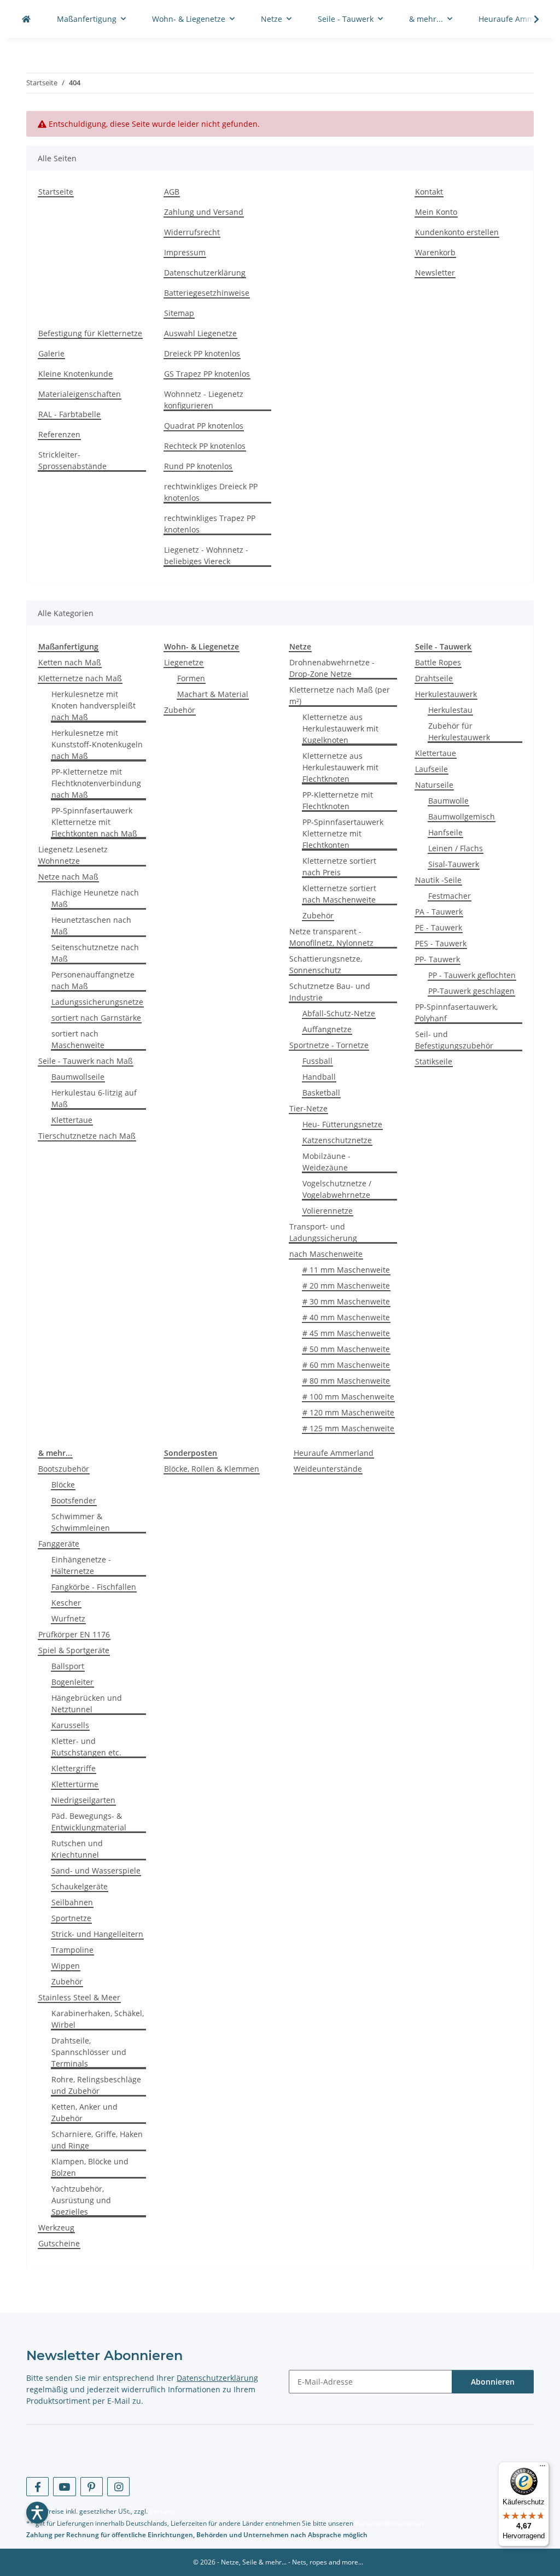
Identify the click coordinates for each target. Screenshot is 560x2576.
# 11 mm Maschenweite (346, 1270)
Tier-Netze (308, 1108)
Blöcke (63, 1485)
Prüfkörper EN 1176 (74, 1634)
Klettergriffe (74, 1768)
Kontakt (429, 192)
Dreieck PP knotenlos (202, 353)
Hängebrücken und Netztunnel (87, 1703)
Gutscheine (59, 2243)
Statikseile (434, 1061)
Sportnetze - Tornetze (329, 1045)
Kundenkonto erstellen (457, 232)
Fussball (317, 1061)
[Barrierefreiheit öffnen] (37, 2513)
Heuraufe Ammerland (334, 1453)
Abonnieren (493, 2382)
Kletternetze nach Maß (80, 678)
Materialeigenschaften (80, 394)
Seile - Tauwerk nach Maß (86, 1061)
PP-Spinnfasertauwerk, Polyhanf (456, 1012)
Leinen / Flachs (456, 848)
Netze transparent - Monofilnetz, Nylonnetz (331, 937)
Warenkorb (435, 252)
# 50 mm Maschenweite (346, 1349)
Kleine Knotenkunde (75, 374)
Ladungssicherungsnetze (97, 1002)
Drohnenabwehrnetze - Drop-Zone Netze (332, 668)
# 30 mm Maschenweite (346, 1301)
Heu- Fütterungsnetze (342, 1124)
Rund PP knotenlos (198, 466)
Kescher (66, 1603)
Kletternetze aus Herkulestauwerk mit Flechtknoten (340, 767)
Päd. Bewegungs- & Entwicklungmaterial (89, 1822)
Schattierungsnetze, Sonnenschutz (326, 964)
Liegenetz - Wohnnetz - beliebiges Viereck (206, 555)
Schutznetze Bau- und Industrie (330, 992)
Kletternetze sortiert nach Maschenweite (339, 894)
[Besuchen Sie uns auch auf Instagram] (118, 2487)
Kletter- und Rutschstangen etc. (86, 1747)
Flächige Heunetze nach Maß (95, 898)
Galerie (51, 353)
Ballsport (68, 1666)
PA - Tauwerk (439, 912)
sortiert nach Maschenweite (78, 1039)
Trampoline (72, 1950)
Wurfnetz (68, 1618)
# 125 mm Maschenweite (348, 1428)
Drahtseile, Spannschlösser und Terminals (89, 2052)
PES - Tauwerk (441, 943)
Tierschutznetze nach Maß (87, 1136)
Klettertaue (72, 1120)
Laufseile (431, 769)
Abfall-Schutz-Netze (339, 1013)
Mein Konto (436, 212)
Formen (191, 678)
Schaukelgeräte (80, 1886)
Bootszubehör (64, 1469)
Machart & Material (213, 694)
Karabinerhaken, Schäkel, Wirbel (98, 2019)
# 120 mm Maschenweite (348, 1412)
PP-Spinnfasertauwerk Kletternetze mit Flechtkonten (343, 833)
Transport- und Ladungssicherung (323, 1232)
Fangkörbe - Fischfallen (94, 1587)
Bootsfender (74, 1500)
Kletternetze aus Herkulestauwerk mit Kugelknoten (340, 728)
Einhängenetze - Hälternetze (81, 1565)
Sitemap (179, 313)
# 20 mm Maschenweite (346, 1286)
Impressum (185, 252)
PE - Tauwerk (439, 927)
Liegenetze (184, 662)
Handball (319, 1077)
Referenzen (59, 434)
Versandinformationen (389, 2523)
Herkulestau (450, 710)
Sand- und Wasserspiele (96, 1870)
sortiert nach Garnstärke (96, 1018)
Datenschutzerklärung (205, 273)
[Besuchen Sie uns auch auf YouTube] (64, 2487)
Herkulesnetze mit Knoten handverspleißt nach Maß (94, 706)
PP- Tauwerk (437, 959)
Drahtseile (434, 678)
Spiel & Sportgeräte (74, 1650)
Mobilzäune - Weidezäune (326, 1162)
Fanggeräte (59, 1544)
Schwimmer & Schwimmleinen (81, 1522)
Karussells (70, 1725)
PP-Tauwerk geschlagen (471, 991)
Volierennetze (328, 1211)
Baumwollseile (78, 1077)
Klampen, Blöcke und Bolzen (90, 2167)
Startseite (56, 192)
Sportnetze (71, 1918)
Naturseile (434, 785)
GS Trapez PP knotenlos (207, 374)
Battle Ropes (438, 662)
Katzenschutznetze (337, 1140)
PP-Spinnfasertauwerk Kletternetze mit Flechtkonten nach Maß (94, 822)
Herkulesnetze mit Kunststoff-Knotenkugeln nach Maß (97, 744)
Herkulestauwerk (446, 694)
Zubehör (180, 710)
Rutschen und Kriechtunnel (77, 1849)
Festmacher (450, 896)
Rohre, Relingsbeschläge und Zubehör (96, 2085)
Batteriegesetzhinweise (207, 293)
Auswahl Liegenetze (200, 333)
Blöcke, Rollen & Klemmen (212, 1469)
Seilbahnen (72, 1902)
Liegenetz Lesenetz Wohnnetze (73, 855)
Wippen (66, 1966)
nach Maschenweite (326, 1254)
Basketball (321, 1093)
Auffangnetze (327, 1029)
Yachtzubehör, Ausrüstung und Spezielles (81, 2200)
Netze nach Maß (68, 877)
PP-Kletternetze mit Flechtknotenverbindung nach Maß (96, 783)
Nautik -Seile (438, 880)
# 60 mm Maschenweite (346, 1365)
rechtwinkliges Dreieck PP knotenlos (211, 492)
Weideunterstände (328, 1469)
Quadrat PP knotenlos (204, 426)
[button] (529, 19)
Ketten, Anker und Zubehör (84, 2112)
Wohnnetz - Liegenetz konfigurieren (204, 400)
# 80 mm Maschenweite (346, 1381)
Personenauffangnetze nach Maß (93, 980)
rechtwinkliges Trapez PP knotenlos (210, 524)
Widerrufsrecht (192, 232)
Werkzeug (56, 2227)
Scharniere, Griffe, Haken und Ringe (97, 2140)
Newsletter (435, 273)
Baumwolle (448, 801)
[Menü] (542, 2468)
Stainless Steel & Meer (79, 1997)
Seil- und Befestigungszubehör (454, 1040)
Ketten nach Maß (70, 662)
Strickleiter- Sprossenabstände (72, 460)
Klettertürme (75, 1784)
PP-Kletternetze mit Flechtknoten (338, 800)
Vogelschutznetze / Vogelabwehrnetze (337, 1189)
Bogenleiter (72, 1682)
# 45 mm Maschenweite (346, 1333)
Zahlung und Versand (204, 212)
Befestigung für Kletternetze (90, 333)
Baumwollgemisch (462, 816)
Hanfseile (445, 832)
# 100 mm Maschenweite (348, 1397)
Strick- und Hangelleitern (97, 1934)
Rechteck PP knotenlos (205, 446)
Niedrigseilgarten (83, 1800)
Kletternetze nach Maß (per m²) (340, 695)
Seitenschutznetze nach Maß (95, 953)
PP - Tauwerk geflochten (472, 975)
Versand (162, 2511)
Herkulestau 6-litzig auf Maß (94, 1098)
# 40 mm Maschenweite (346, 1317)
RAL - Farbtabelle (69, 414)
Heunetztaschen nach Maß (91, 926)
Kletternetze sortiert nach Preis (339, 867)
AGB (172, 192)
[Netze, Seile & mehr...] (26, 19)
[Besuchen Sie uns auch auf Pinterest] (92, 2487)
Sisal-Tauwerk (454, 864)
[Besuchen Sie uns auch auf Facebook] (37, 2487)
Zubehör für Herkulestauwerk (459, 731)
